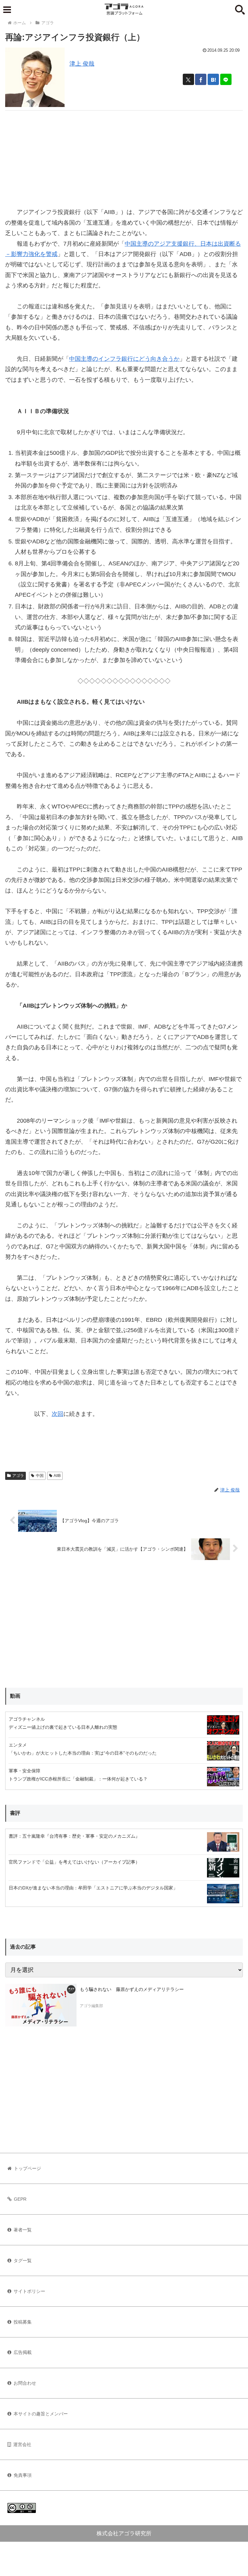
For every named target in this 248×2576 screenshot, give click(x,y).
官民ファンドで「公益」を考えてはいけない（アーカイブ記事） (74, 1862)
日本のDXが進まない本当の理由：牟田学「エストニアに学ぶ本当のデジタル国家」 (93, 1888)
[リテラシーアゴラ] (41, 2005)
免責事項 (23, 2475)
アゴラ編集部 (91, 2006)
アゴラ (18, 1476)
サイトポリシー (29, 2291)
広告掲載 (23, 2352)
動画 (15, 1696)
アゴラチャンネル (27, 1719)
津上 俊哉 (82, 64)
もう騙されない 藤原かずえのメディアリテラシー (132, 1989)
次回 (57, 1414)
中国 (40, 1476)
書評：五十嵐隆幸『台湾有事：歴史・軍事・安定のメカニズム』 (74, 1836)
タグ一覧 (23, 2261)
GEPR (20, 2199)
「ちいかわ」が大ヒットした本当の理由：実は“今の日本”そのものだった (83, 1753)
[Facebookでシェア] (201, 79)
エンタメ (18, 1745)
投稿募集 (23, 2322)
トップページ (27, 2168)
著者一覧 (23, 2230)
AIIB (57, 1476)
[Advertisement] (124, 156)
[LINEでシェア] (226, 79)
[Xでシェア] (188, 79)
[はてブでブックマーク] (213, 79)
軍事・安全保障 (25, 1771)
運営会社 (22, 2444)
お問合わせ (25, 2383)
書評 (15, 1813)
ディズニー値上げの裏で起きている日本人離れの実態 (63, 1727)
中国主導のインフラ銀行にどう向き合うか (124, 359)
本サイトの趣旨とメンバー (41, 2414)
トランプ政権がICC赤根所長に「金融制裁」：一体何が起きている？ (78, 1779)
